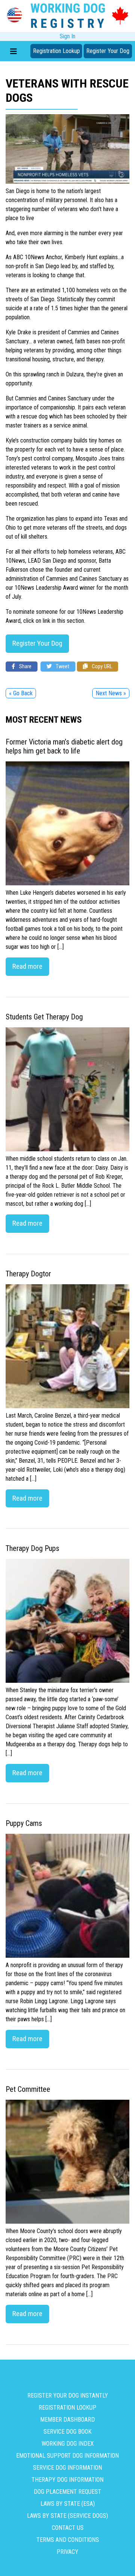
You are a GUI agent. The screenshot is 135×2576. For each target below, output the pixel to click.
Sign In (67, 36)
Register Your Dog (108, 51)
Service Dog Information (67, 2468)
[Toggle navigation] (13, 51)
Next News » (111, 693)
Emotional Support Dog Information (67, 2456)
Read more (27, 966)
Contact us (68, 2528)
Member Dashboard (67, 2420)
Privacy (67, 2552)
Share (25, 667)
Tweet (62, 667)
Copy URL (101, 667)
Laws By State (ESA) (68, 2504)
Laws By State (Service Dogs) (67, 2516)
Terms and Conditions (68, 2540)
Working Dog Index (68, 2444)
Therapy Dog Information (67, 2480)
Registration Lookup (56, 51)
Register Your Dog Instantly (68, 2396)
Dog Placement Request (67, 2492)
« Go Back (21, 693)
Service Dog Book (67, 2432)
